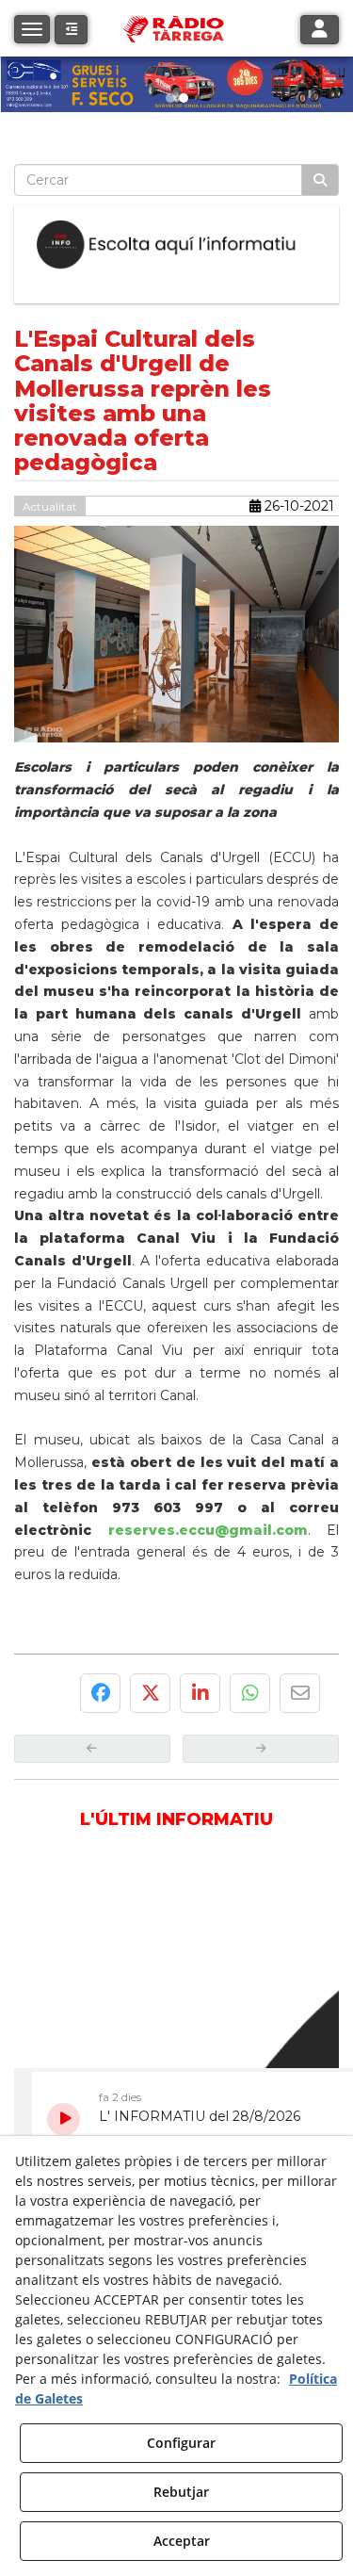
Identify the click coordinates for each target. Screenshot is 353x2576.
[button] (71, 30)
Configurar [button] (181, 2443)
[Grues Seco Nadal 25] (176, 84)
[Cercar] (320, 180)
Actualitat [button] (50, 506)
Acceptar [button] (182, 2541)
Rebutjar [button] (181, 2492)
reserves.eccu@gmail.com (208, 1530)
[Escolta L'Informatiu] (176, 245)
